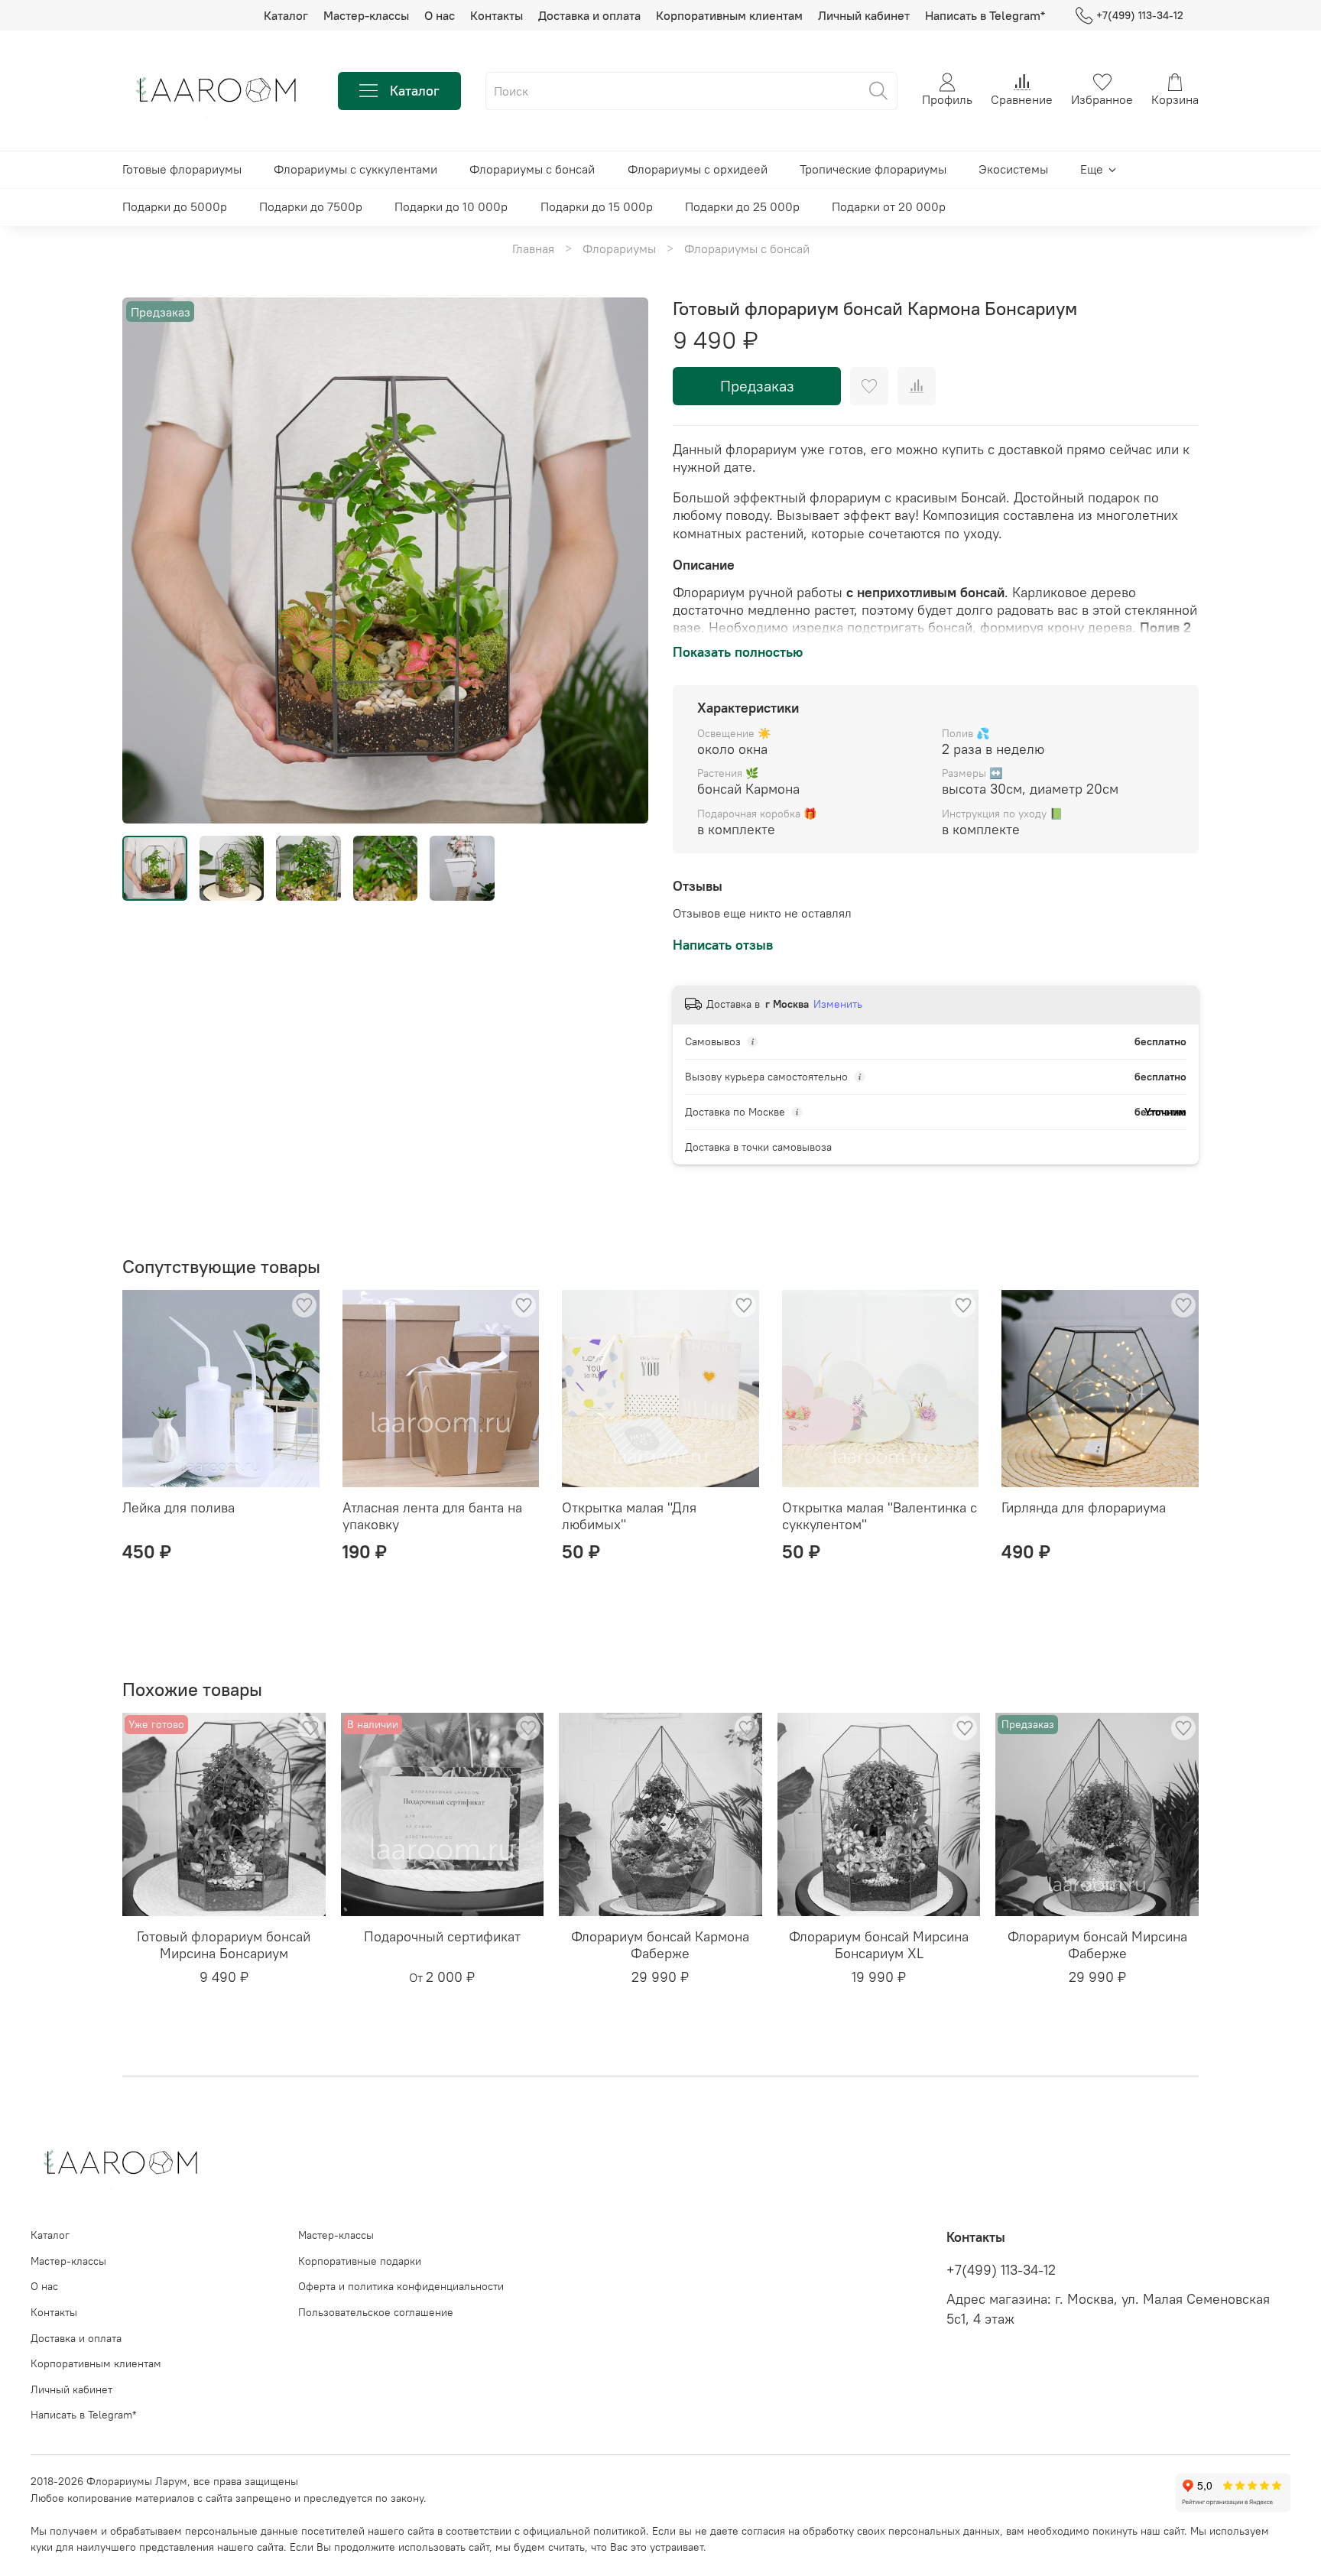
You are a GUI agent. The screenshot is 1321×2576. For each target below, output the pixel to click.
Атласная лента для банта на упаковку (432, 1516)
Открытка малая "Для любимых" (629, 1516)
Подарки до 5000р (175, 206)
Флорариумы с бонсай (532, 169)
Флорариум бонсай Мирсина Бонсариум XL (879, 1945)
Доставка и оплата (589, 15)
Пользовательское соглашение (376, 2312)
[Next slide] (624, 560)
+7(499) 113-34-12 (1140, 15)
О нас (440, 15)
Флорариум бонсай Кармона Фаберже (660, 1945)
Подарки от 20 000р (889, 206)
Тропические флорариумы (873, 169)
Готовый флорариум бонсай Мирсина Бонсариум (224, 1945)
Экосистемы (1013, 169)
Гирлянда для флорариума (1084, 1507)
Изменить (838, 1004)
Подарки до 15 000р (597, 206)
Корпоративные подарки (360, 2261)
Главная (533, 249)
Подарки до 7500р (311, 206)
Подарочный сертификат (442, 1936)
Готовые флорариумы (182, 169)
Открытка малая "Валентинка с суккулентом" (880, 1516)
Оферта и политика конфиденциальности (401, 2286)
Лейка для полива (179, 1507)
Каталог (286, 15)
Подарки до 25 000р (742, 206)
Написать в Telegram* (985, 15)
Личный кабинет (864, 15)
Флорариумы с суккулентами (355, 169)
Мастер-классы (366, 15)
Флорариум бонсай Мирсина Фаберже (1097, 1945)
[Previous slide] (147, 560)
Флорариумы (619, 249)
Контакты (497, 15)
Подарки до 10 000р (451, 206)
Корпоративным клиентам (729, 15)
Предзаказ (757, 386)
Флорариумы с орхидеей (698, 169)
